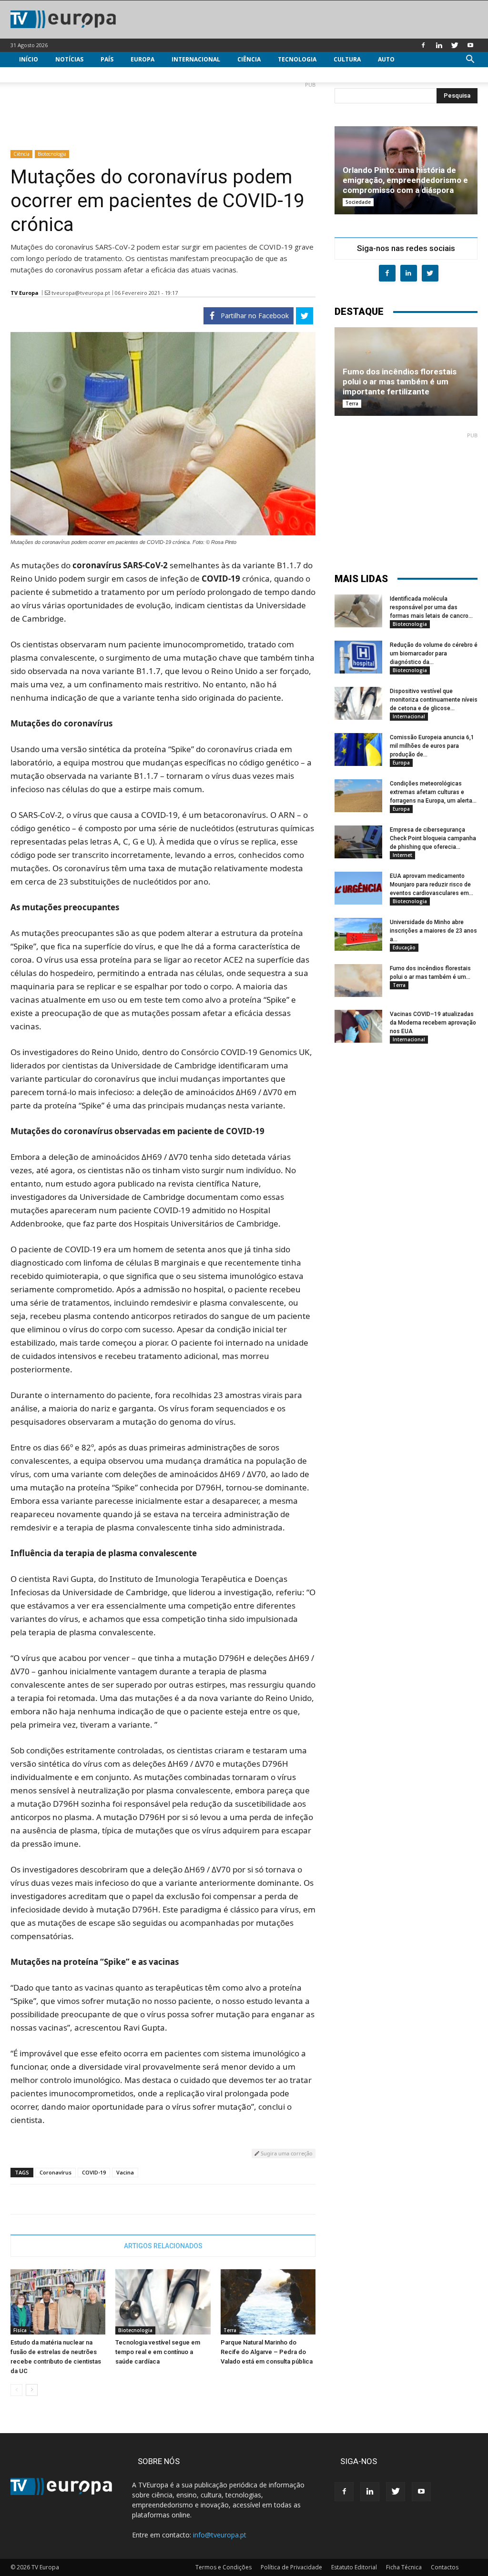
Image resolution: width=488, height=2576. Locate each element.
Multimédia (38, 75)
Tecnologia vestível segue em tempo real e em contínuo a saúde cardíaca (158, 2352)
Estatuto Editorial (354, 2567)
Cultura (347, 59)
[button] (470, 60)
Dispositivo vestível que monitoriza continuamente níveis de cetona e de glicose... (434, 700)
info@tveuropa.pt (220, 2535)
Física (20, 2330)
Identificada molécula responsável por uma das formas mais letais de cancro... (431, 607)
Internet (402, 855)
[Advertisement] (163, 112)
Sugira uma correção (286, 2153)
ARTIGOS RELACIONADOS (163, 2246)
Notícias (69, 59)
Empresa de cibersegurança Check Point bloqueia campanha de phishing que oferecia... (433, 838)
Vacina (125, 2172)
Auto (386, 59)
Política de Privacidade (291, 2567)
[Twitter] (455, 45)
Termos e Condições (224, 2567)
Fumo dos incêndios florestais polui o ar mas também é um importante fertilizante (400, 382)
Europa (142, 59)
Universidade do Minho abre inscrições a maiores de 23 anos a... (433, 931)
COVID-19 (94, 2172)
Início (29, 59)
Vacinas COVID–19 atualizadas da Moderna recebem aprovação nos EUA (433, 1023)
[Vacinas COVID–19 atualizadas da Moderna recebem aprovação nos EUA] (358, 1026)
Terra (230, 2330)
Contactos (445, 2567)
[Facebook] (423, 45)
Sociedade (358, 202)
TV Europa (25, 293)
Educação (404, 947)
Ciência (249, 59)
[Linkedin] (439, 45)
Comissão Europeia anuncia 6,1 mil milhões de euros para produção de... (432, 746)
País (107, 59)
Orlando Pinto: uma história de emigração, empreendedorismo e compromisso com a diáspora (405, 180)
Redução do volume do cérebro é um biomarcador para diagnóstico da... (434, 654)
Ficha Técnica (404, 2567)
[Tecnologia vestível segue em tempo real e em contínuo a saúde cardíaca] (163, 2302)
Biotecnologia (52, 154)
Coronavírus (56, 2172)
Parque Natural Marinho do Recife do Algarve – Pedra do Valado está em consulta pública (267, 2352)
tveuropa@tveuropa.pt (81, 293)
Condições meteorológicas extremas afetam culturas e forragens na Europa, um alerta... (433, 792)
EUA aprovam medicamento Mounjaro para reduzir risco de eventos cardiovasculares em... (432, 885)
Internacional (196, 59)
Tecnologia (297, 59)
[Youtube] (470, 45)
